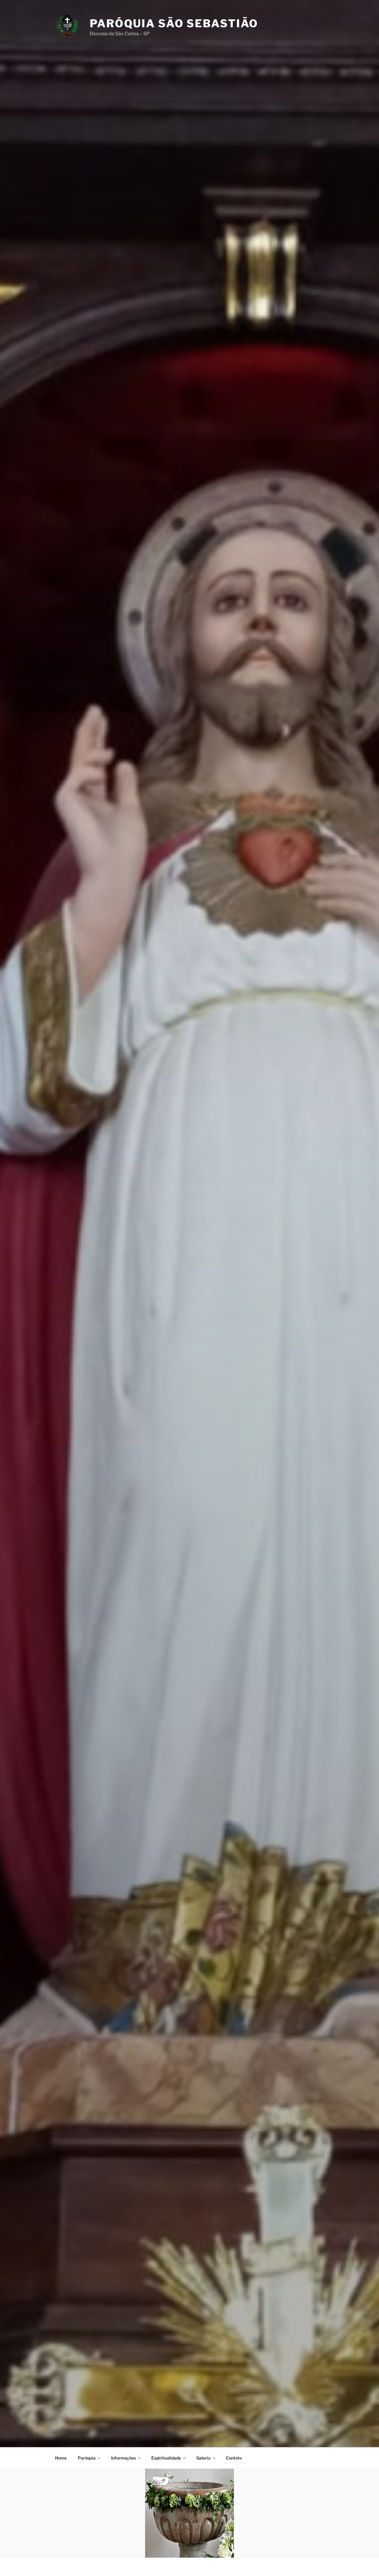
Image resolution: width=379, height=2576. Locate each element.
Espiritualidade (166, 2458)
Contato (234, 2458)
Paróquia (87, 2458)
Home (61, 2458)
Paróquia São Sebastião (174, 23)
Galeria (203, 2458)
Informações (123, 2458)
